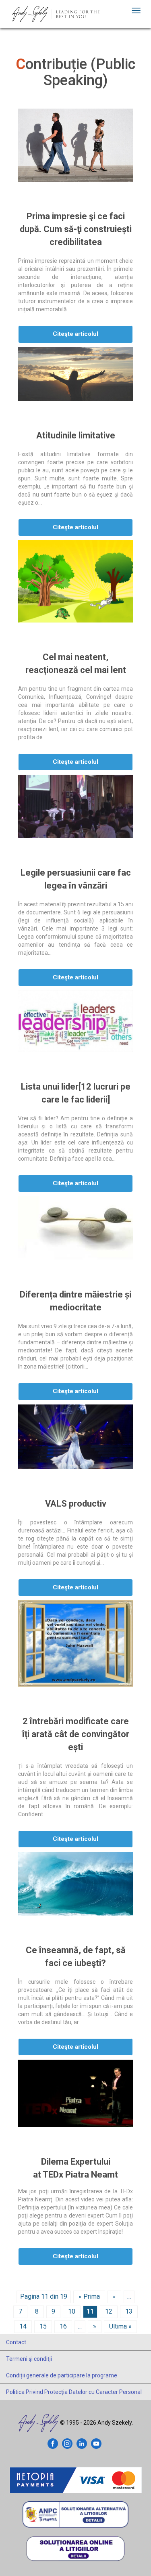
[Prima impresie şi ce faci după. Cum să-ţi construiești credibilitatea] (75, 145)
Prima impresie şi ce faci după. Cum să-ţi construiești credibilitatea (76, 229)
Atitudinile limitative (76, 435)
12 (109, 2311)
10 (72, 2311)
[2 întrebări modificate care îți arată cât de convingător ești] (75, 1643)
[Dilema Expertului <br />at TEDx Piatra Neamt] (75, 2093)
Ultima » (120, 2326)
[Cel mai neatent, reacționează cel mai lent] (75, 581)
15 (43, 2326)
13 (129, 2311)
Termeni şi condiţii (29, 2359)
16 (63, 2326)
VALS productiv (76, 1504)
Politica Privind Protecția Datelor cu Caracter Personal (74, 2392)
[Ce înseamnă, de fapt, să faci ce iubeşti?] (75, 1883)
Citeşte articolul (75, 334)
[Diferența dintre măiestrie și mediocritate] (75, 1228)
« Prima (89, 2296)
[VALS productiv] (75, 1437)
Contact (16, 2342)
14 (23, 2326)
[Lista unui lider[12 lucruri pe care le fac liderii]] (75, 1021)
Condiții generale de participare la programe (62, 2375)
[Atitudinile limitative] (75, 374)
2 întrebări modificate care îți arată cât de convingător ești (76, 1734)
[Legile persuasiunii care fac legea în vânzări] (75, 806)
